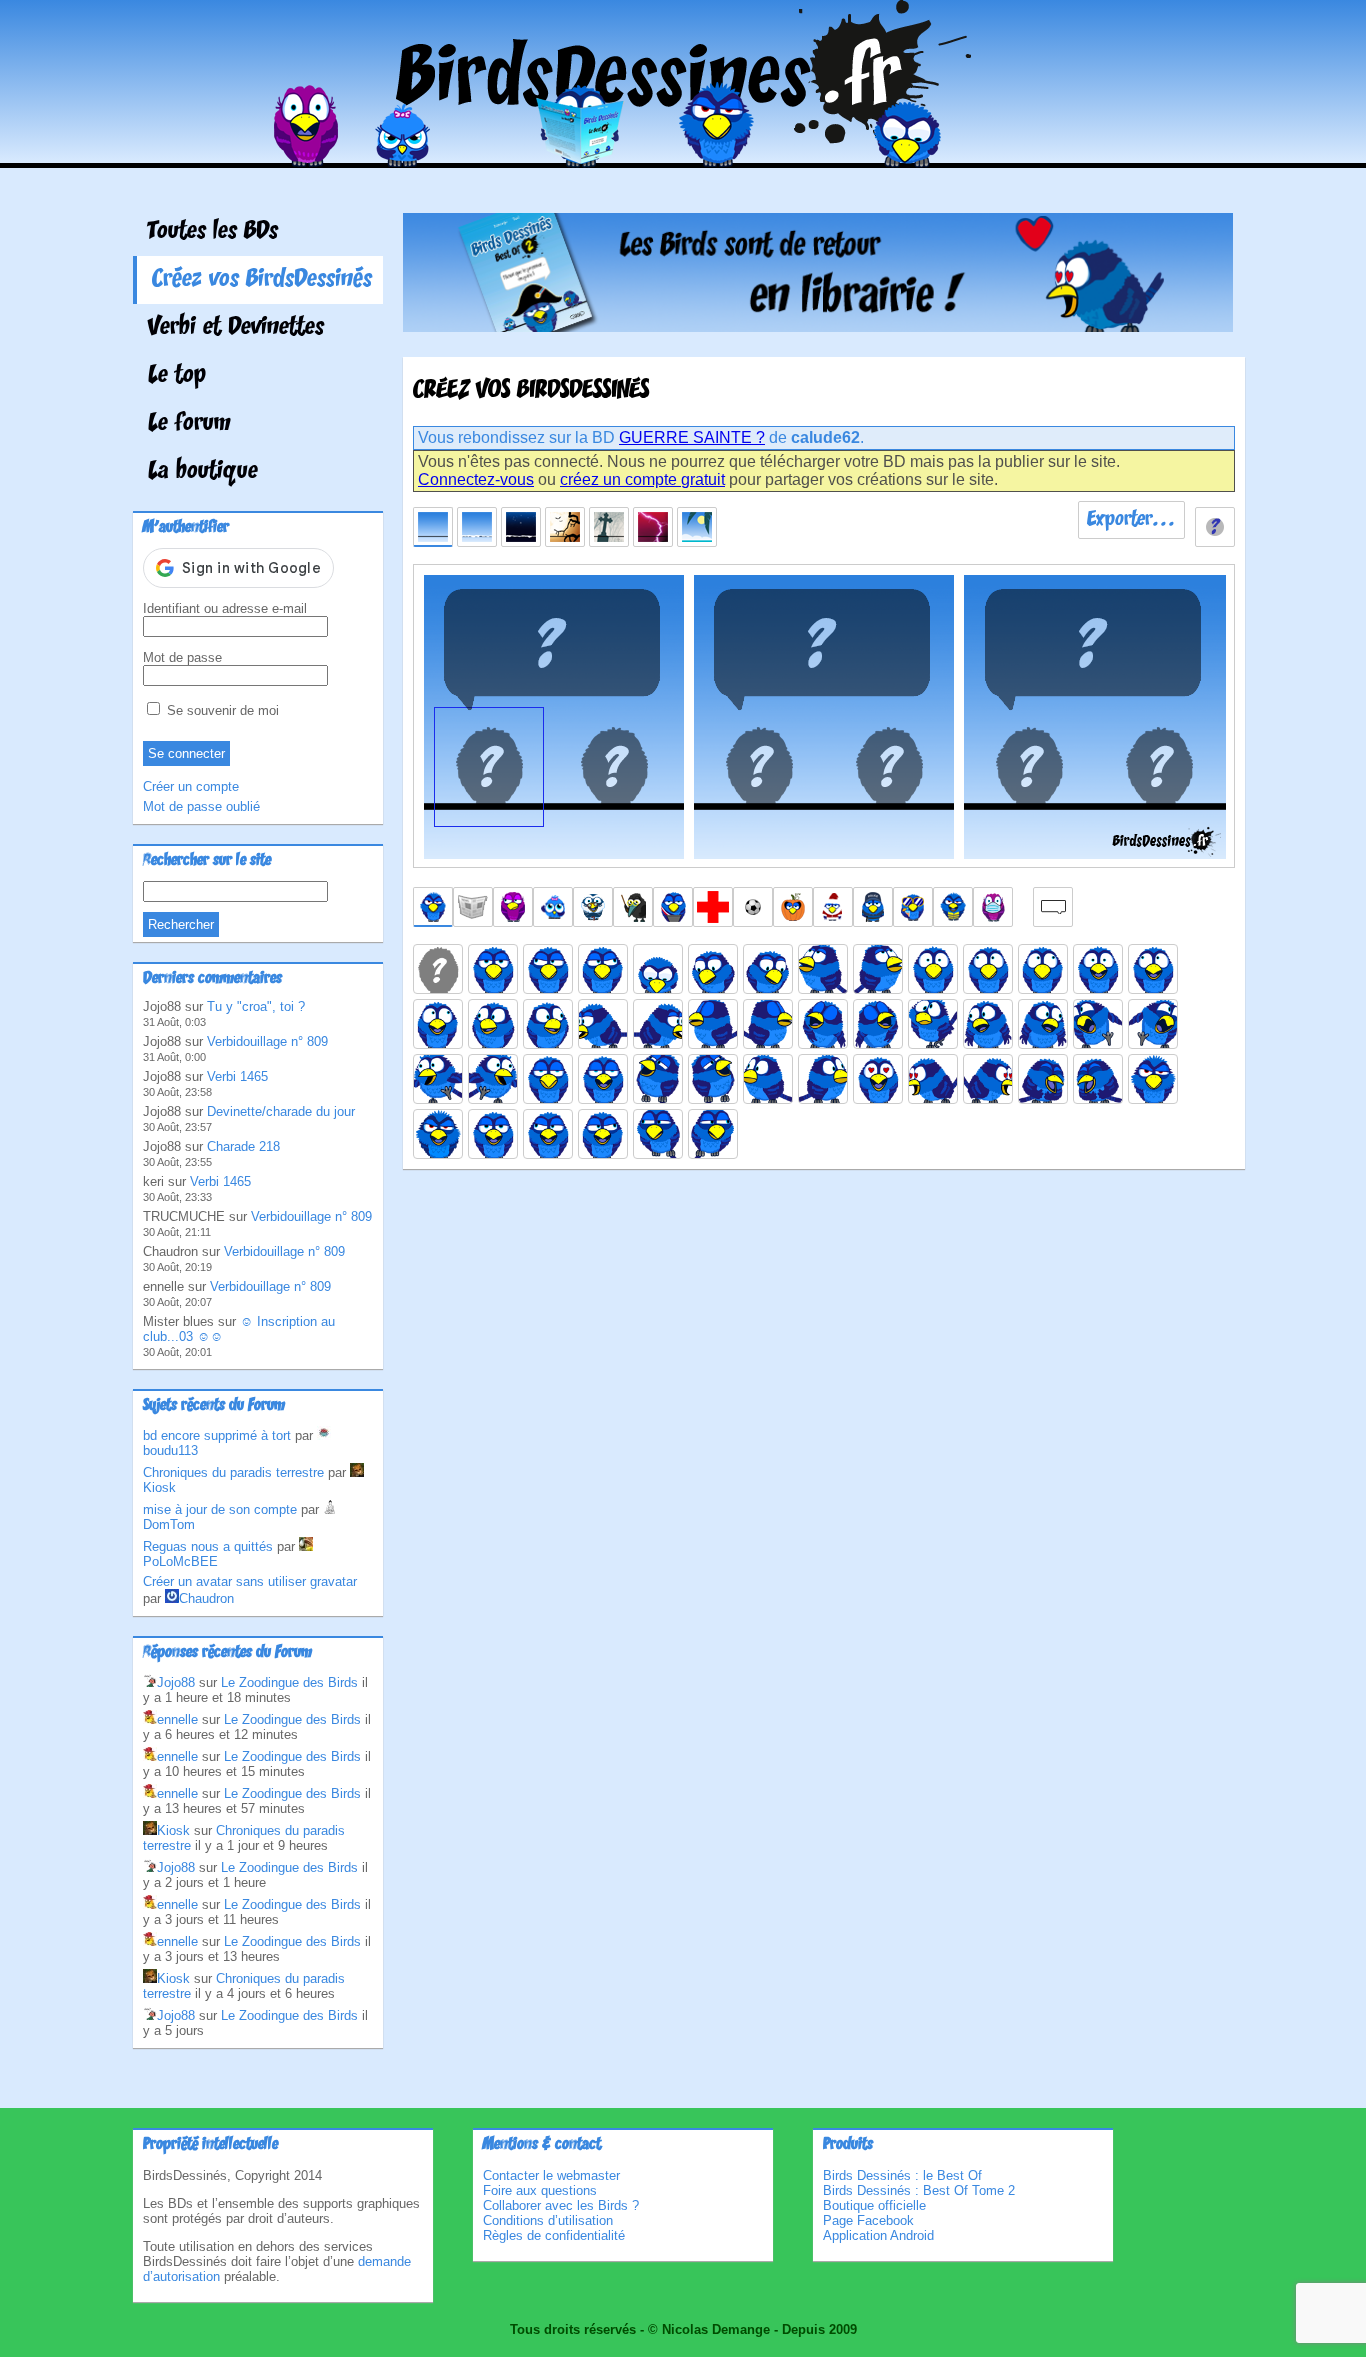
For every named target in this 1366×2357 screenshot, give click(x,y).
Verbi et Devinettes (236, 328)
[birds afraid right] (1043, 969)
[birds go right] (1153, 1024)
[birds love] (878, 1079)
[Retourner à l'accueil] (683, 153)
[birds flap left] (438, 1079)
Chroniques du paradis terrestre (233, 1472)
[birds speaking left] (548, 1134)
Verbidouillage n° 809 (267, 1041)
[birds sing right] (878, 1024)
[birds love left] (933, 1079)
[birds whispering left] (658, 1134)
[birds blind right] (768, 1024)
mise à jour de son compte (220, 1509)
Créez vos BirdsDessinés (262, 280)
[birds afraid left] (988, 969)
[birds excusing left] (988, 1024)
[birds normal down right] (768, 969)
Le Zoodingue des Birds (289, 1682)
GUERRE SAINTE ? (692, 437)
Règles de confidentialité (554, 2235)
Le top (177, 376)
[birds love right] (988, 1079)
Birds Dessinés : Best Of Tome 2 (919, 2190)
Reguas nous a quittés (208, 1546)
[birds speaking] (493, 1134)
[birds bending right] (658, 1024)
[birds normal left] (548, 969)
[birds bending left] (603, 1024)
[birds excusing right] (1043, 1024)
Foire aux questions (540, 2190)
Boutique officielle (874, 2205)
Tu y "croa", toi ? (256, 1006)
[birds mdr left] (1043, 1079)
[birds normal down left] (713, 969)
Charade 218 (243, 1146)
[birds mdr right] (1098, 1079)
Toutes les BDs (213, 232)
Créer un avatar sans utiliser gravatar (250, 1581)
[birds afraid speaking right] (438, 1024)
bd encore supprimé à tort (217, 1435)
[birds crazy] (933, 1024)
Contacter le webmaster (551, 2175)
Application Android (878, 2235)
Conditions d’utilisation (548, 2220)
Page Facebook (868, 2220)
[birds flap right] (493, 1079)
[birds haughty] (548, 1079)
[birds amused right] (548, 1024)
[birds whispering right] (713, 1134)
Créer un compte (191, 786)
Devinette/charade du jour (281, 1111)
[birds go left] (1098, 1024)
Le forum (189, 424)
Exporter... (1131, 520)
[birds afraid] (933, 969)
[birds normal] (493, 969)
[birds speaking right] (603, 1134)
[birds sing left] (823, 1024)
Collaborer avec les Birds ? (561, 2205)
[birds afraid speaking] (1098, 969)
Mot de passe (182, 657)
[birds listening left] (768, 1079)
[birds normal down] (658, 969)
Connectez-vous (476, 479)
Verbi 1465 (237, 1076)
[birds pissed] (1153, 1079)
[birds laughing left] (658, 1079)
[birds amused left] (493, 1024)
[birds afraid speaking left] (1153, 969)
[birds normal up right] (878, 969)
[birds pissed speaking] (438, 1134)
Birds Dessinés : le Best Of (902, 2175)
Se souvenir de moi (221, 710)
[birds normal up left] (823, 969)
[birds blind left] (713, 1024)
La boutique (203, 472)
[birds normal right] (603, 969)
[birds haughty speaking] (603, 1079)
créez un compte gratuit (642, 479)
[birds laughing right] (713, 1079)
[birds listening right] (823, 1079)
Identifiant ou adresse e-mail (225, 608)
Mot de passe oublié (201, 806)
